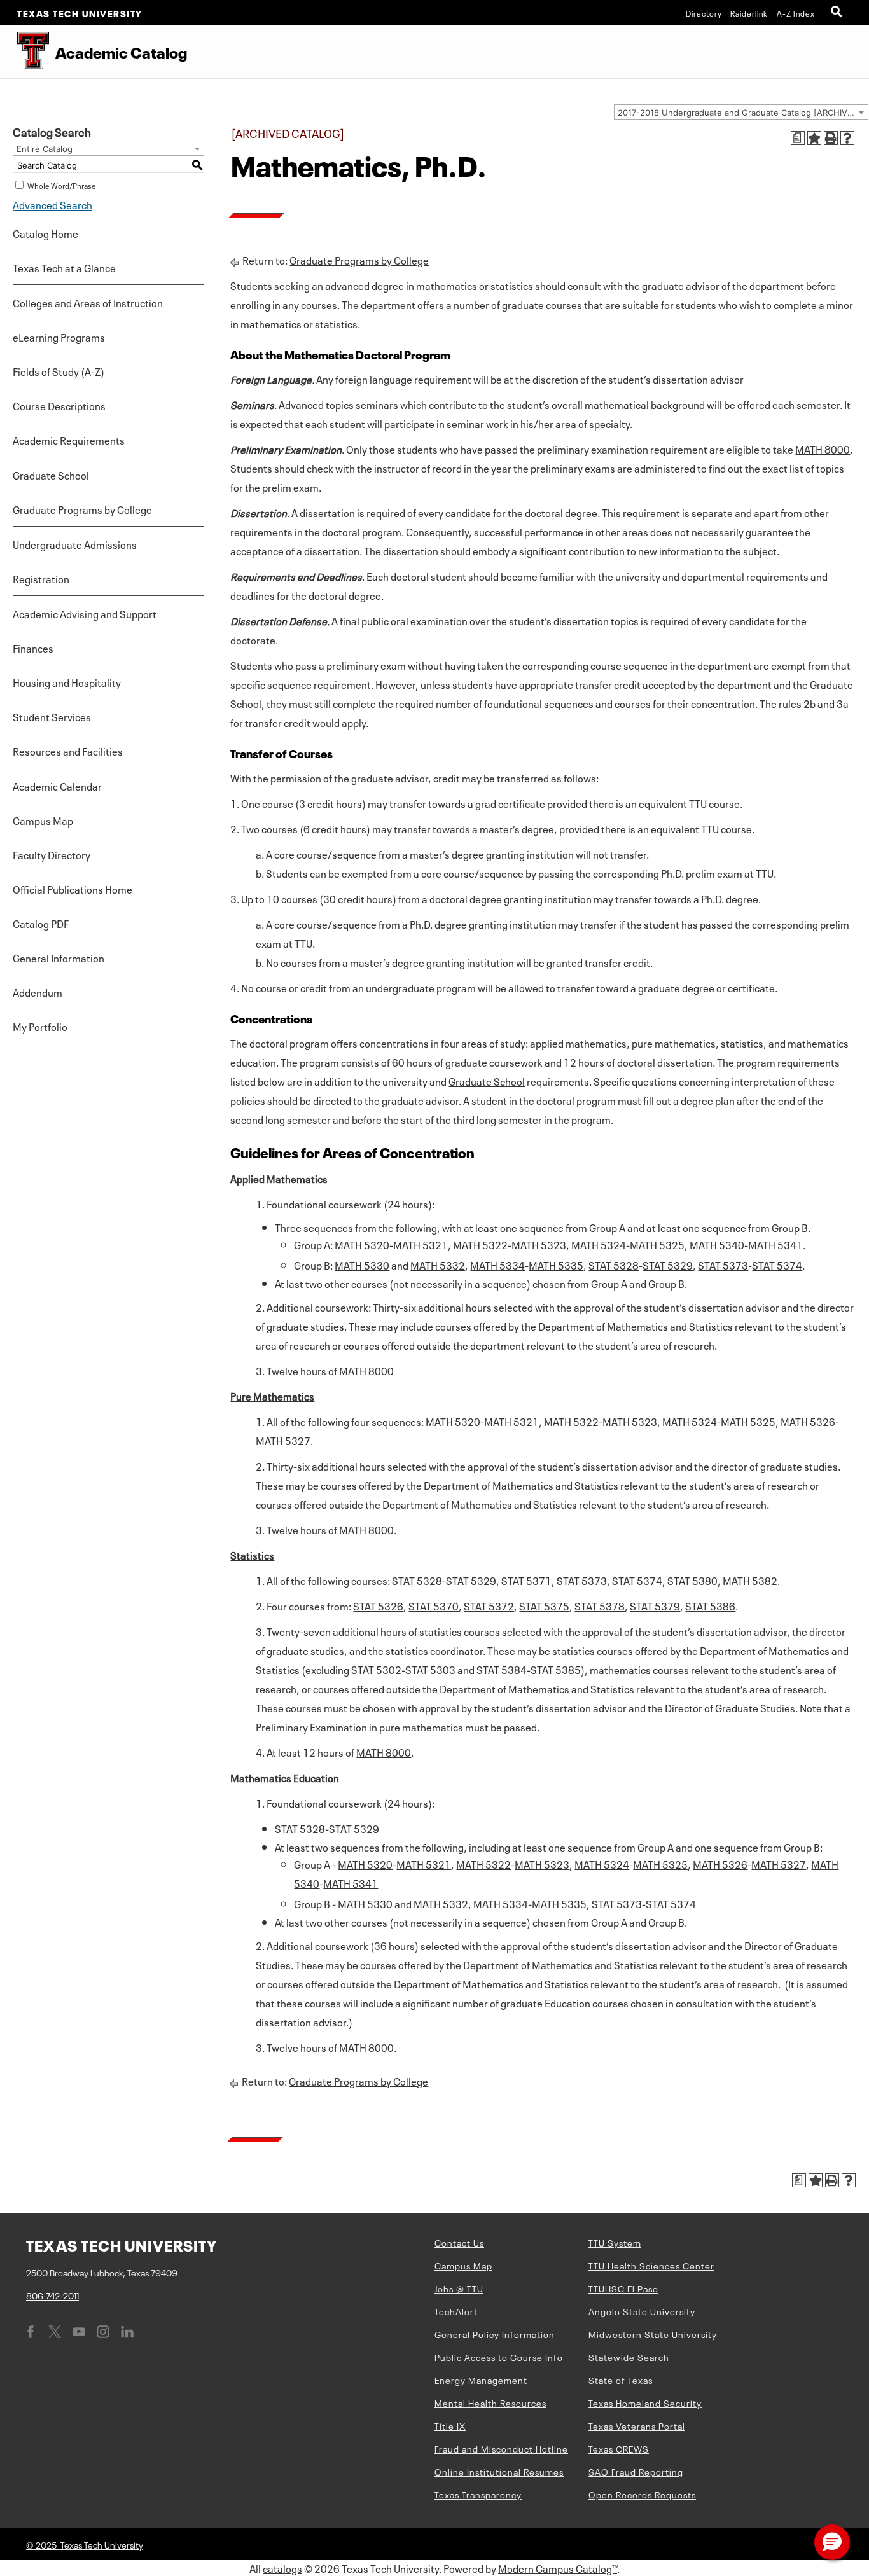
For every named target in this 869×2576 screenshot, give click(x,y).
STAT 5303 (430, 1669)
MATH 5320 (362, 1244)
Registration (41, 578)
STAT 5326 (378, 1605)
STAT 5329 (668, 1264)
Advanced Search (52, 204)
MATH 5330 (362, 1264)
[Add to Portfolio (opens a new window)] (814, 138)
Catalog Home (45, 233)
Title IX (450, 2425)
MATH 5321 (421, 1244)
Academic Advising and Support (85, 613)
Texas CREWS (619, 2448)
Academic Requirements (69, 440)
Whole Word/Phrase (62, 185)
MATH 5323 (539, 1244)
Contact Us (459, 2242)
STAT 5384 (502, 1669)
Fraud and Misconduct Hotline (501, 2448)
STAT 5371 (526, 1580)
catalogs (282, 2568)
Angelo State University (642, 2311)
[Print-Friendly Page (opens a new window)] (831, 138)
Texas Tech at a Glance (64, 267)
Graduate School (51, 474)
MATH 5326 (808, 1421)
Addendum (38, 992)
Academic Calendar (57, 786)
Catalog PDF (41, 923)
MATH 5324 (599, 1244)
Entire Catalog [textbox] (45, 149)
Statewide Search (629, 2357)
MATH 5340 (717, 1244)
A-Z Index (796, 13)
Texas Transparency (478, 2494)
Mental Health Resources (490, 2402)
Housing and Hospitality (67, 682)
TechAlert (456, 2311)
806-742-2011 (52, 2295)
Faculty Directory (52, 854)
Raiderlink (749, 13)
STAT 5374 (777, 1264)
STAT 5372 (489, 1605)
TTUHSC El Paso (623, 2288)
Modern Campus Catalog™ (558, 2568)
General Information (59, 957)
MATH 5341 (775, 1244)
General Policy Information (495, 2334)
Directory (704, 13)
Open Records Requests (642, 2494)
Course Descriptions (59, 405)
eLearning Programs (59, 336)
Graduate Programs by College (82, 509)
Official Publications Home (73, 889)
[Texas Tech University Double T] (24, 52)
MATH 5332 (438, 1264)
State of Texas (621, 2379)
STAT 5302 (376, 1669)
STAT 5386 (710, 1605)
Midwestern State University (653, 2334)
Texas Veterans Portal (637, 2425)
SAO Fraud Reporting (636, 2471)
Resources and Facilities (68, 751)
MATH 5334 (497, 1264)
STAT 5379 (655, 1605)
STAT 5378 (600, 1605)
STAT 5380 (692, 1580)
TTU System (615, 2242)
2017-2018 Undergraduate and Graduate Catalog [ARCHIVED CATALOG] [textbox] (743, 113)
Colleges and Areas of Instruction (88, 302)
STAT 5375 (544, 1605)
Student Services (52, 716)
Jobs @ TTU (459, 2288)
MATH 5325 (657, 1244)
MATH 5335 (556, 1264)
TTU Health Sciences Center (651, 2265)
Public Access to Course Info (499, 2357)
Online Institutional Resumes (499, 2471)
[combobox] (741, 112)
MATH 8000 (823, 448)
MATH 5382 (750, 1580)
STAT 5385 (556, 1669)
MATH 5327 (283, 1440)
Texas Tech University (80, 13)
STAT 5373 (723, 1264)
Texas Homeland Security (645, 2402)
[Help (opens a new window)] (847, 138)
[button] (832, 2542)
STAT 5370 (434, 1605)
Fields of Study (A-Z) (59, 371)
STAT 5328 (614, 1264)
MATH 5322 (480, 1244)
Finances (33, 647)
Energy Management (481, 2379)
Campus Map (43, 820)
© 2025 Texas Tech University (85, 2544)
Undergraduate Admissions (75, 544)
